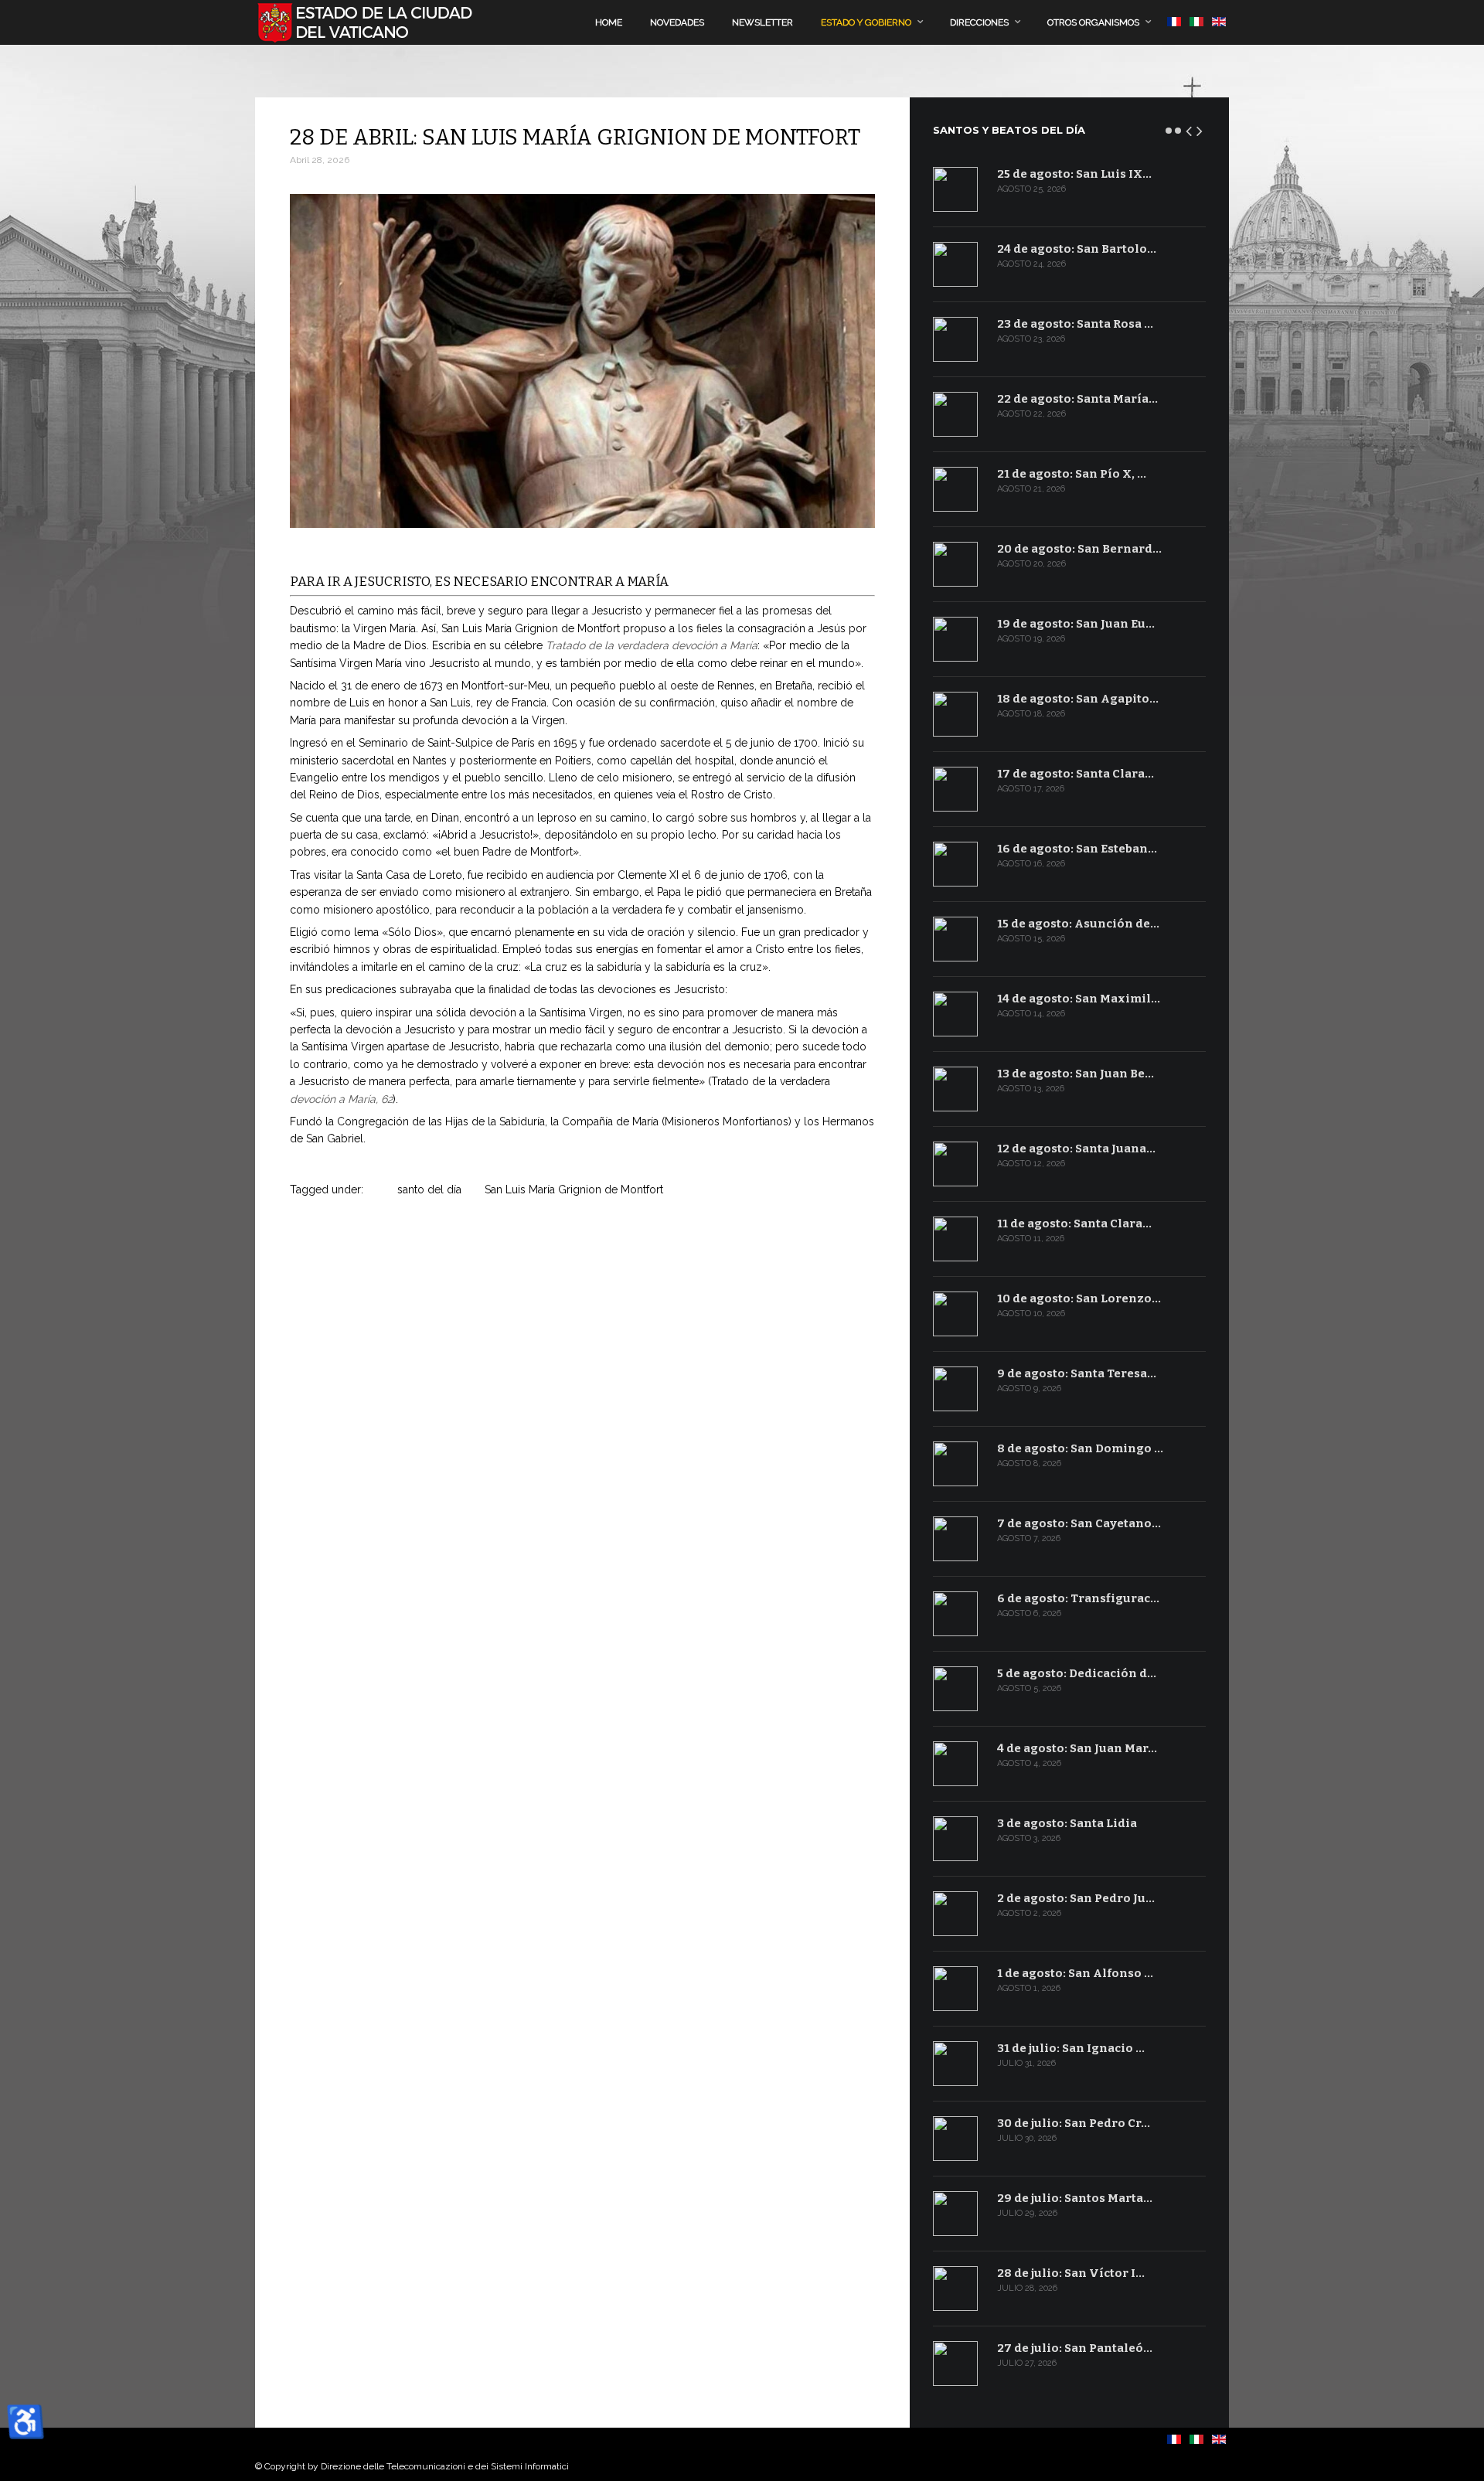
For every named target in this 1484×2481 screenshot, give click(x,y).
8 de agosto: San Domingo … (1080, 1448)
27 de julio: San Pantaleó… (1075, 2348)
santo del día (429, 1189)
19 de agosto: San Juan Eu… (1076, 624)
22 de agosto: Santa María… (1077, 399)
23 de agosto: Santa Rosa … (1075, 324)
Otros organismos (1093, 22)
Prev (1190, 128)
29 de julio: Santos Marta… (1075, 2198)
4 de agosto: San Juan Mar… (1077, 1748)
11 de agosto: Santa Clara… (1074, 1223)
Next (1200, 128)
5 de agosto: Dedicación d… (1077, 1673)
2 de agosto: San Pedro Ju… (1076, 1898)
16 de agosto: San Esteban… (1077, 849)
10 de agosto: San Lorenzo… (1079, 1298)
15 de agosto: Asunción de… (1078, 924)
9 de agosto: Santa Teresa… (1077, 1373)
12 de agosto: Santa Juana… (1076, 1149)
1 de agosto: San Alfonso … (1075, 1973)
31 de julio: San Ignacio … (1071, 2048)
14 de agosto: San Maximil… (1079, 999)
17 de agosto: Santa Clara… (1076, 774)
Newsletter (762, 22)
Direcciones (979, 22)
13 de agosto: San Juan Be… (1076, 1074)
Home (609, 22)
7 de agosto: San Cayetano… (1079, 1523)
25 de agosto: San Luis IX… (1074, 174)
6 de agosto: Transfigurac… (1078, 1598)
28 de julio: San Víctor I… (1071, 2273)
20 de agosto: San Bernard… (1079, 549)
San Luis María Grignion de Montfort (574, 1189)
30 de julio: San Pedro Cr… (1074, 2123)
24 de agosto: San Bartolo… (1077, 249)
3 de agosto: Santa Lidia (1067, 1823)
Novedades (677, 22)
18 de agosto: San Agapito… (1078, 699)
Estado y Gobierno (866, 22)
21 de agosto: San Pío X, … (1072, 474)
